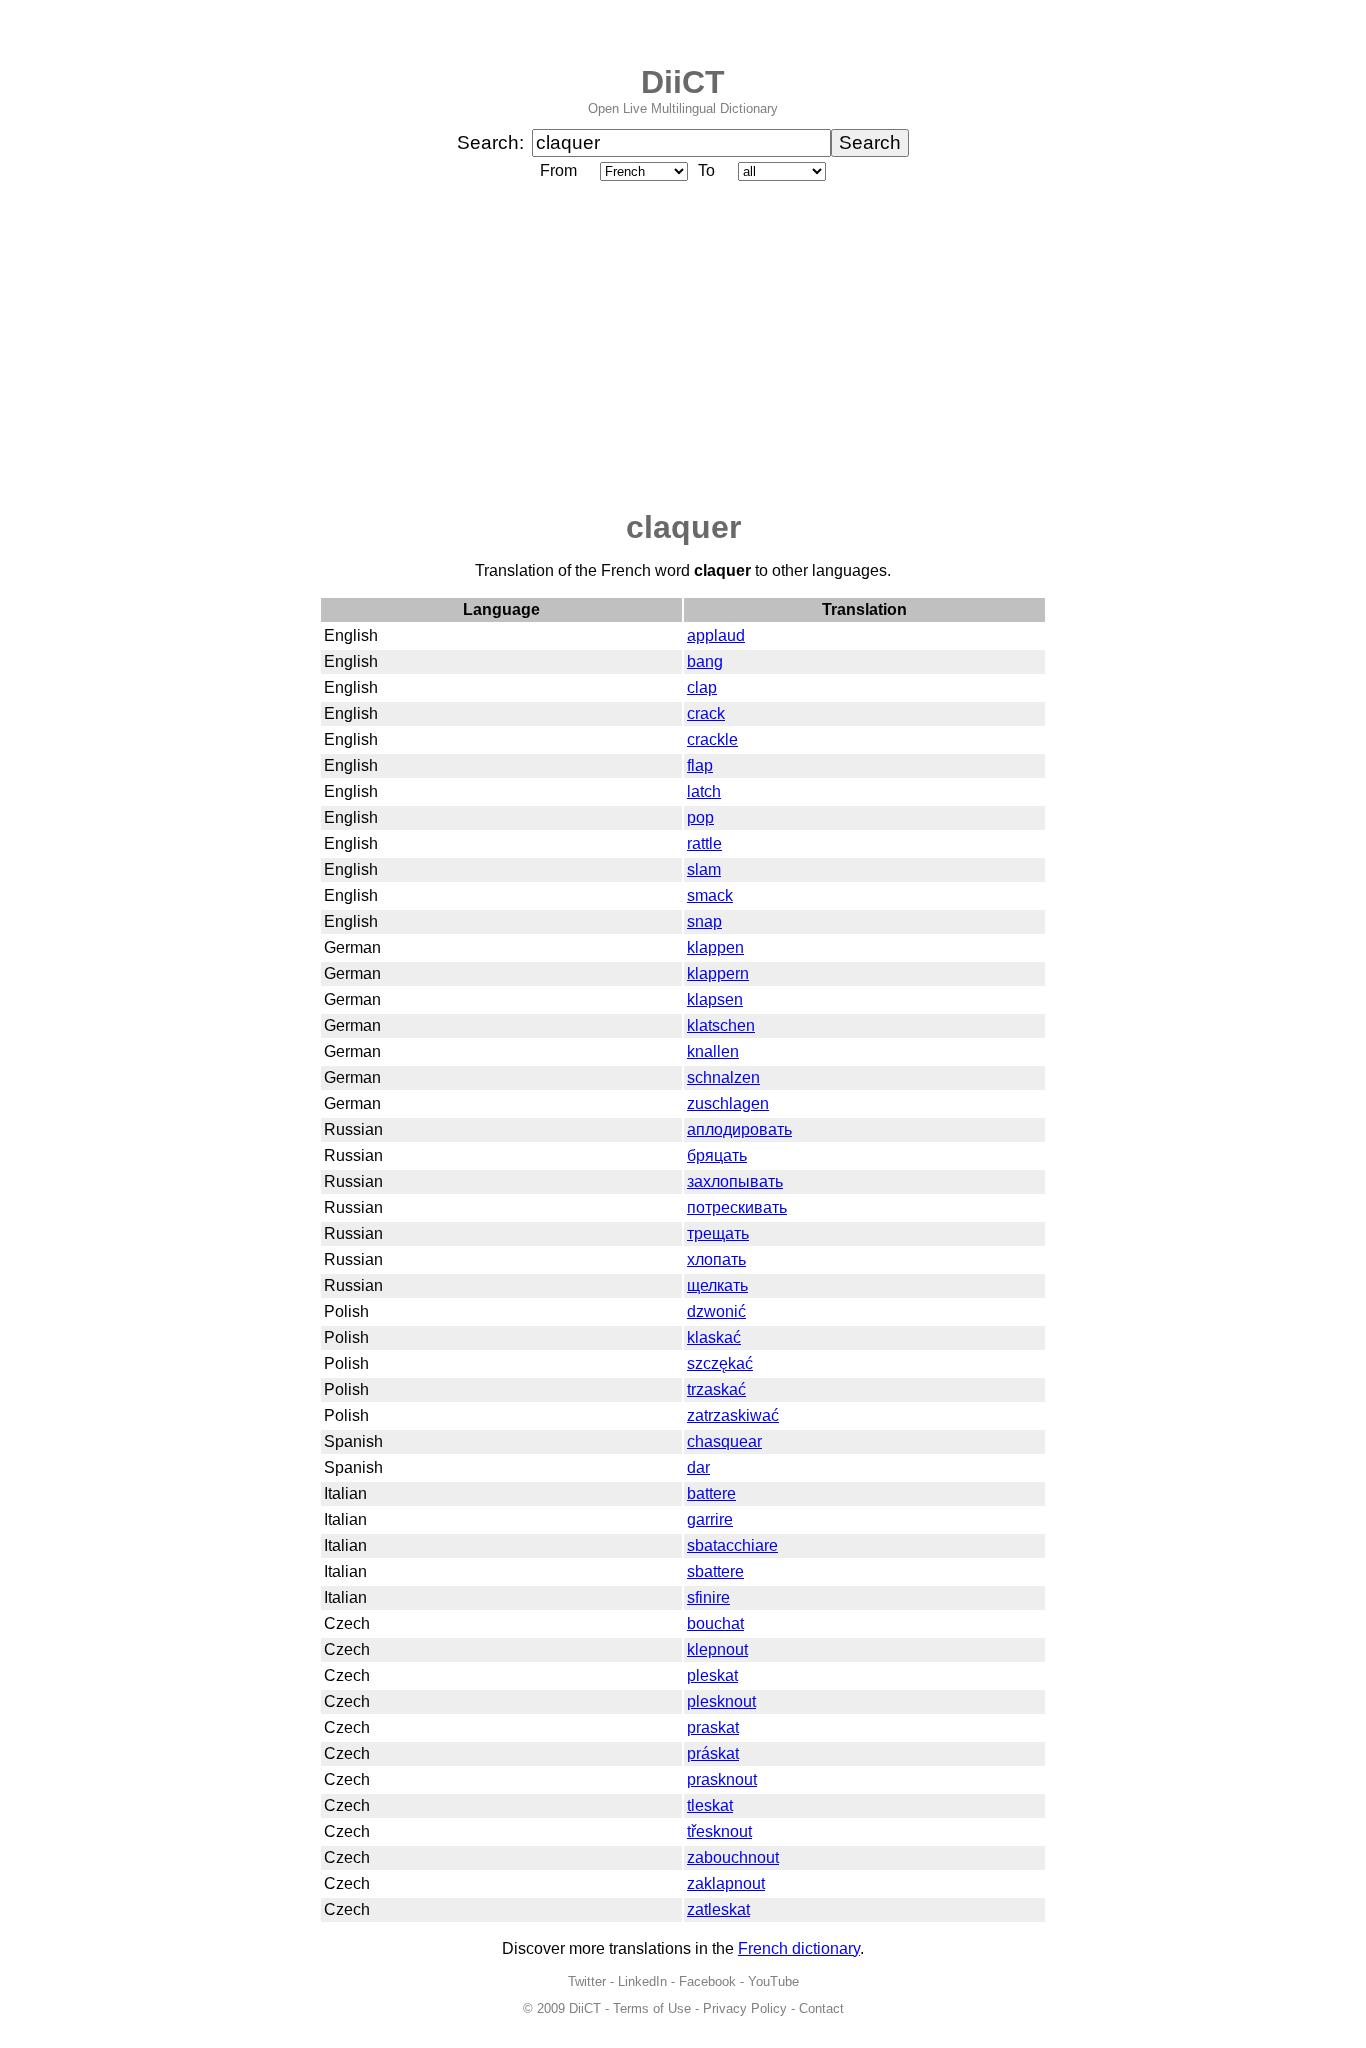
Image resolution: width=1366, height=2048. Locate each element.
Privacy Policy (745, 2008)
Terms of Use (652, 2008)
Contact (821, 2008)
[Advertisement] (683, 347)
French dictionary (799, 1948)
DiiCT (683, 82)
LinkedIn (642, 1981)
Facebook (707, 1981)
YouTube (773, 1981)
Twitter (587, 1981)
